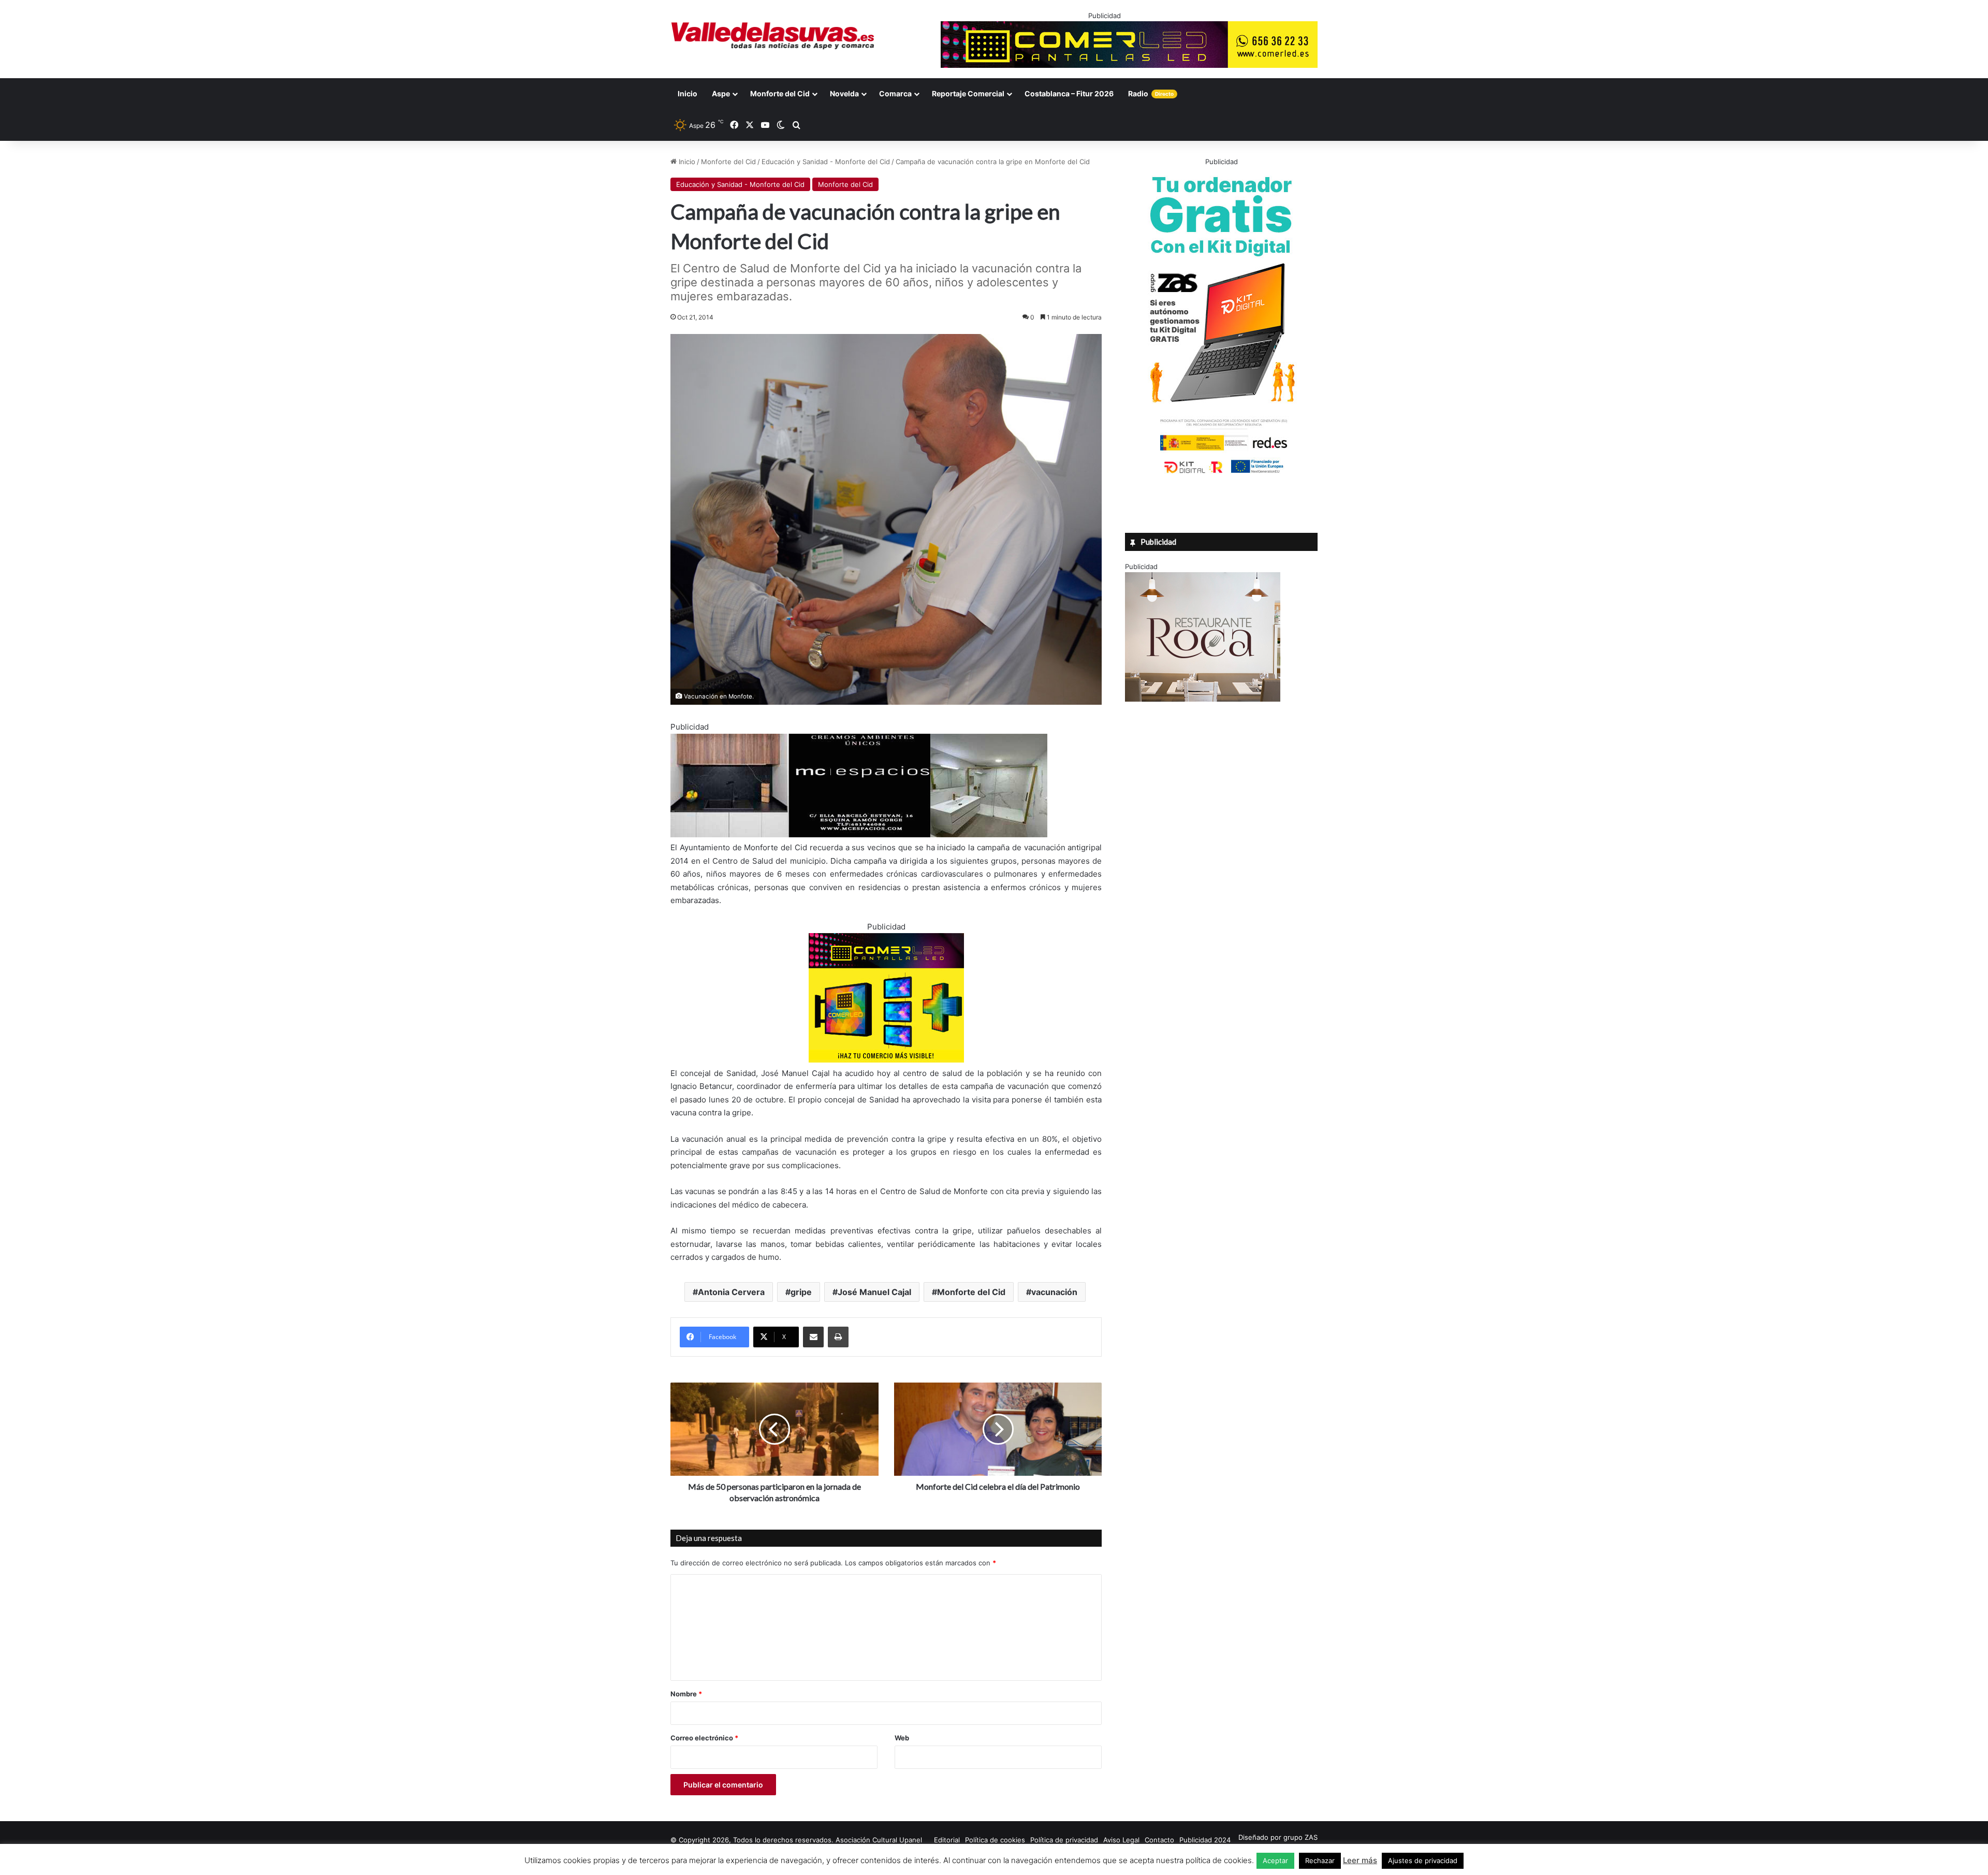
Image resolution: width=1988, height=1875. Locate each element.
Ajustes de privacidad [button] (1423, 1861)
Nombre (686, 1694)
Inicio (688, 93)
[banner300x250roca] (1203, 699)
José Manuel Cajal (874, 1292)
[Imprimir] (838, 1337)
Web (902, 1738)
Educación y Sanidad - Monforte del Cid (826, 162)
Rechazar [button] (1320, 1861)
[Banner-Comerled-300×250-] (886, 1060)
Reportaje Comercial (968, 93)
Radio (1151, 93)
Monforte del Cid (780, 93)
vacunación (1054, 1292)
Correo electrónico (704, 1738)
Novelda (844, 93)
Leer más (1360, 1860)
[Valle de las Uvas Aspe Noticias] (773, 36)
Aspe (721, 93)
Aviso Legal (1121, 1840)
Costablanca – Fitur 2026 (1069, 93)
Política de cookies (995, 1840)
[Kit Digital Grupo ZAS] (1221, 475)
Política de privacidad (1064, 1840)
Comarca (895, 93)
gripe (801, 1292)
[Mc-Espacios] (859, 834)
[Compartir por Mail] (813, 1337)
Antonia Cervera (731, 1292)
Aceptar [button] (1275, 1861)
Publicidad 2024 (1205, 1840)
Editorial (947, 1840)
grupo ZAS (1300, 1837)
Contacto (1159, 1840)
